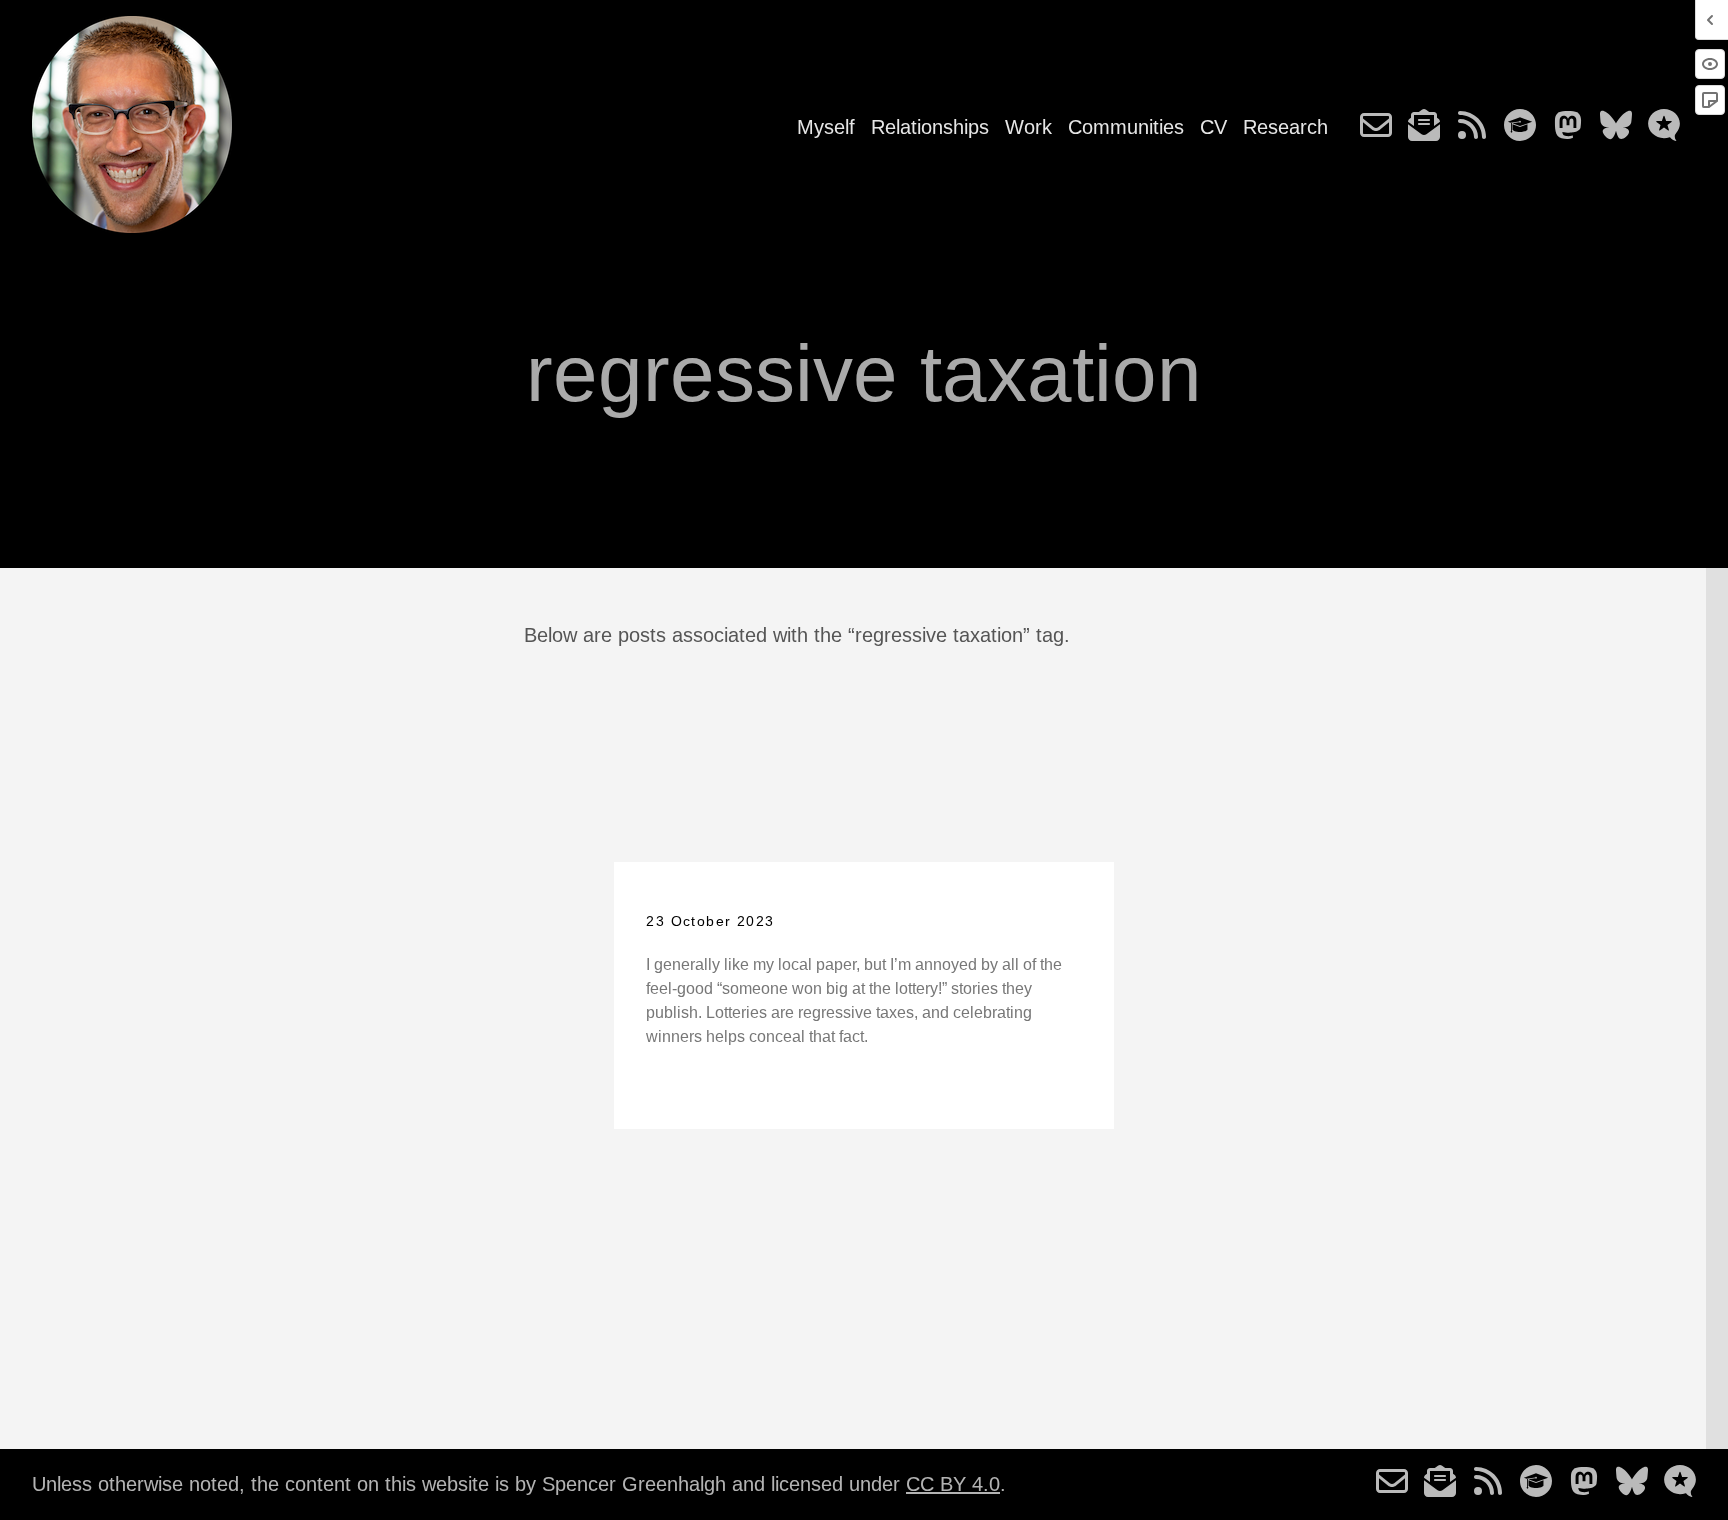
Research (1285, 127)
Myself (826, 127)
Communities (1126, 127)
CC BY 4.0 (953, 1484)
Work (1028, 127)
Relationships (930, 127)
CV (1213, 127)
